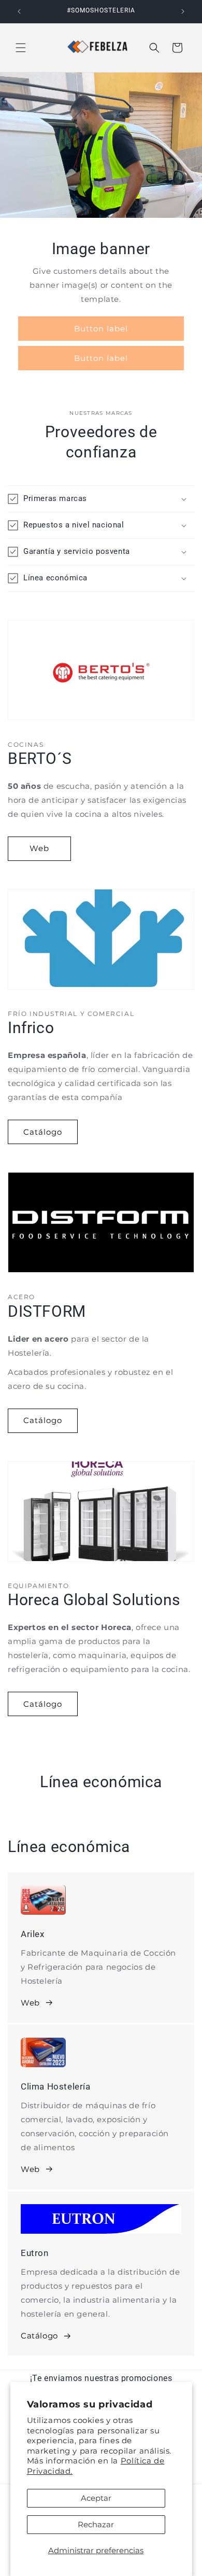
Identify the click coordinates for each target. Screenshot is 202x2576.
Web (39, 848)
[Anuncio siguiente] (183, 11)
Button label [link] (101, 328)
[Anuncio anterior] (19, 11)
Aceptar (96, 2498)
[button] (21, 48)
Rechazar (96, 2524)
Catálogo (43, 1132)
